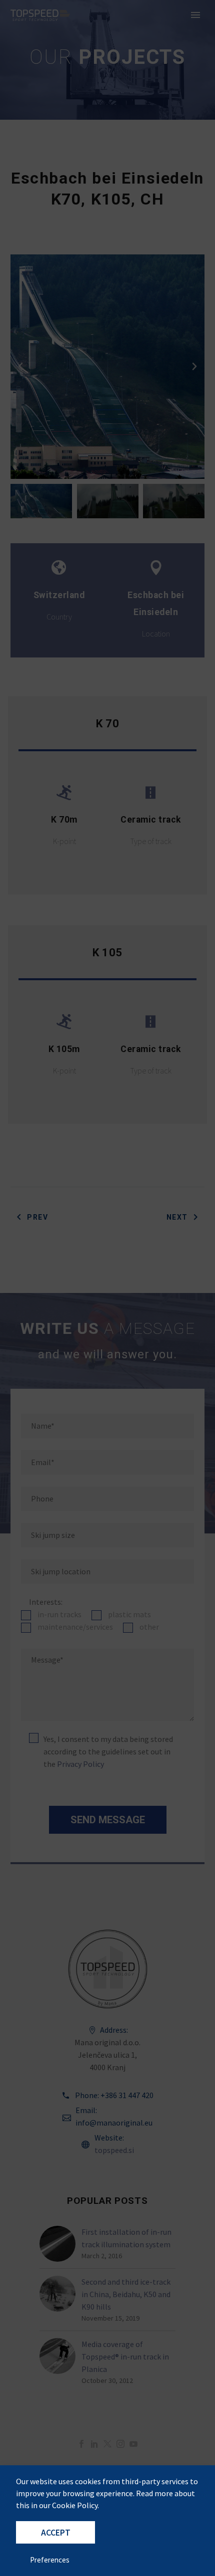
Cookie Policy (75, 2505)
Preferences (50, 2560)
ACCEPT (56, 2533)
